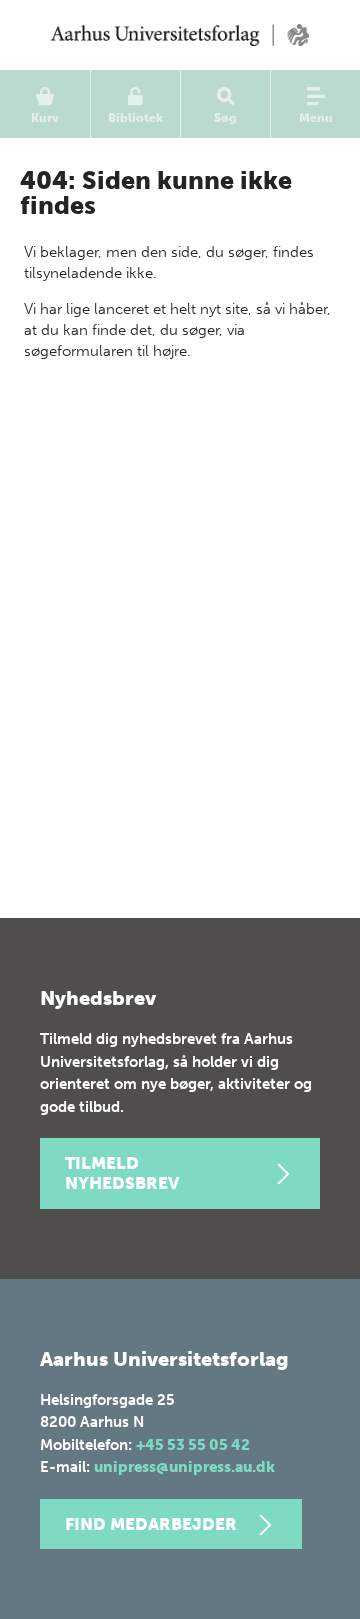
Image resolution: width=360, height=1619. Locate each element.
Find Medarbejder (151, 1524)
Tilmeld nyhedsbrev (122, 1173)
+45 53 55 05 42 (193, 1445)
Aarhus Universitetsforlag (180, 35)
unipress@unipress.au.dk (184, 1467)
